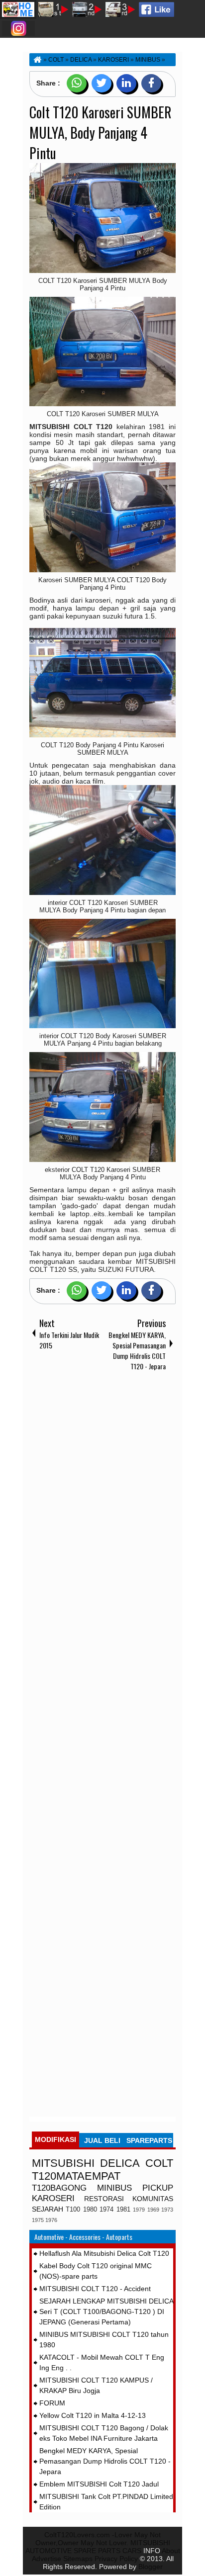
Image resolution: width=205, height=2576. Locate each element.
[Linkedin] (126, 83)
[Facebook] (151, 83)
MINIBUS (114, 2188)
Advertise (47, 2559)
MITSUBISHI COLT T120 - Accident (95, 2289)
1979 (139, 2210)
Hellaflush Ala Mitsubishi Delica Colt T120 (104, 2253)
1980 (90, 2210)
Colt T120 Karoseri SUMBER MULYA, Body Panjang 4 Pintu (101, 133)
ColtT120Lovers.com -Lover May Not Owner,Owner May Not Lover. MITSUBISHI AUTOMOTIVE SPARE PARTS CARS (98, 2543)
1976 (51, 2220)
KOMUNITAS (153, 2199)
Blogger (151, 2567)
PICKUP (158, 2188)
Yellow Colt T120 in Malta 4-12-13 (93, 2415)
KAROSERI (53, 2198)
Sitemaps (78, 2559)
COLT (159, 2163)
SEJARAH (48, 2209)
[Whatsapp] (77, 83)
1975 (38, 2220)
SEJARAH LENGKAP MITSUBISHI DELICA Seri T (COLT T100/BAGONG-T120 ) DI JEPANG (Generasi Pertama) (106, 2311)
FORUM (52, 2403)
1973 (167, 2210)
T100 (73, 2210)
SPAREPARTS (149, 2140)
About (171, 2551)
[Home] (37, 60)
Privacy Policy (116, 2559)
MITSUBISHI (63, 2163)
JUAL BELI (102, 2140)
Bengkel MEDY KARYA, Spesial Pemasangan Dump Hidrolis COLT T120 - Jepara (105, 2461)
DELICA (120, 2163)
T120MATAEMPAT (76, 2176)
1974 (106, 2210)
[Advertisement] (102, 1746)
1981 (123, 2210)
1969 (153, 2210)
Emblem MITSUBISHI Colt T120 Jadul (99, 2484)
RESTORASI (104, 2199)
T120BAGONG (59, 2188)
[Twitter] (102, 83)
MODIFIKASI (55, 2139)
